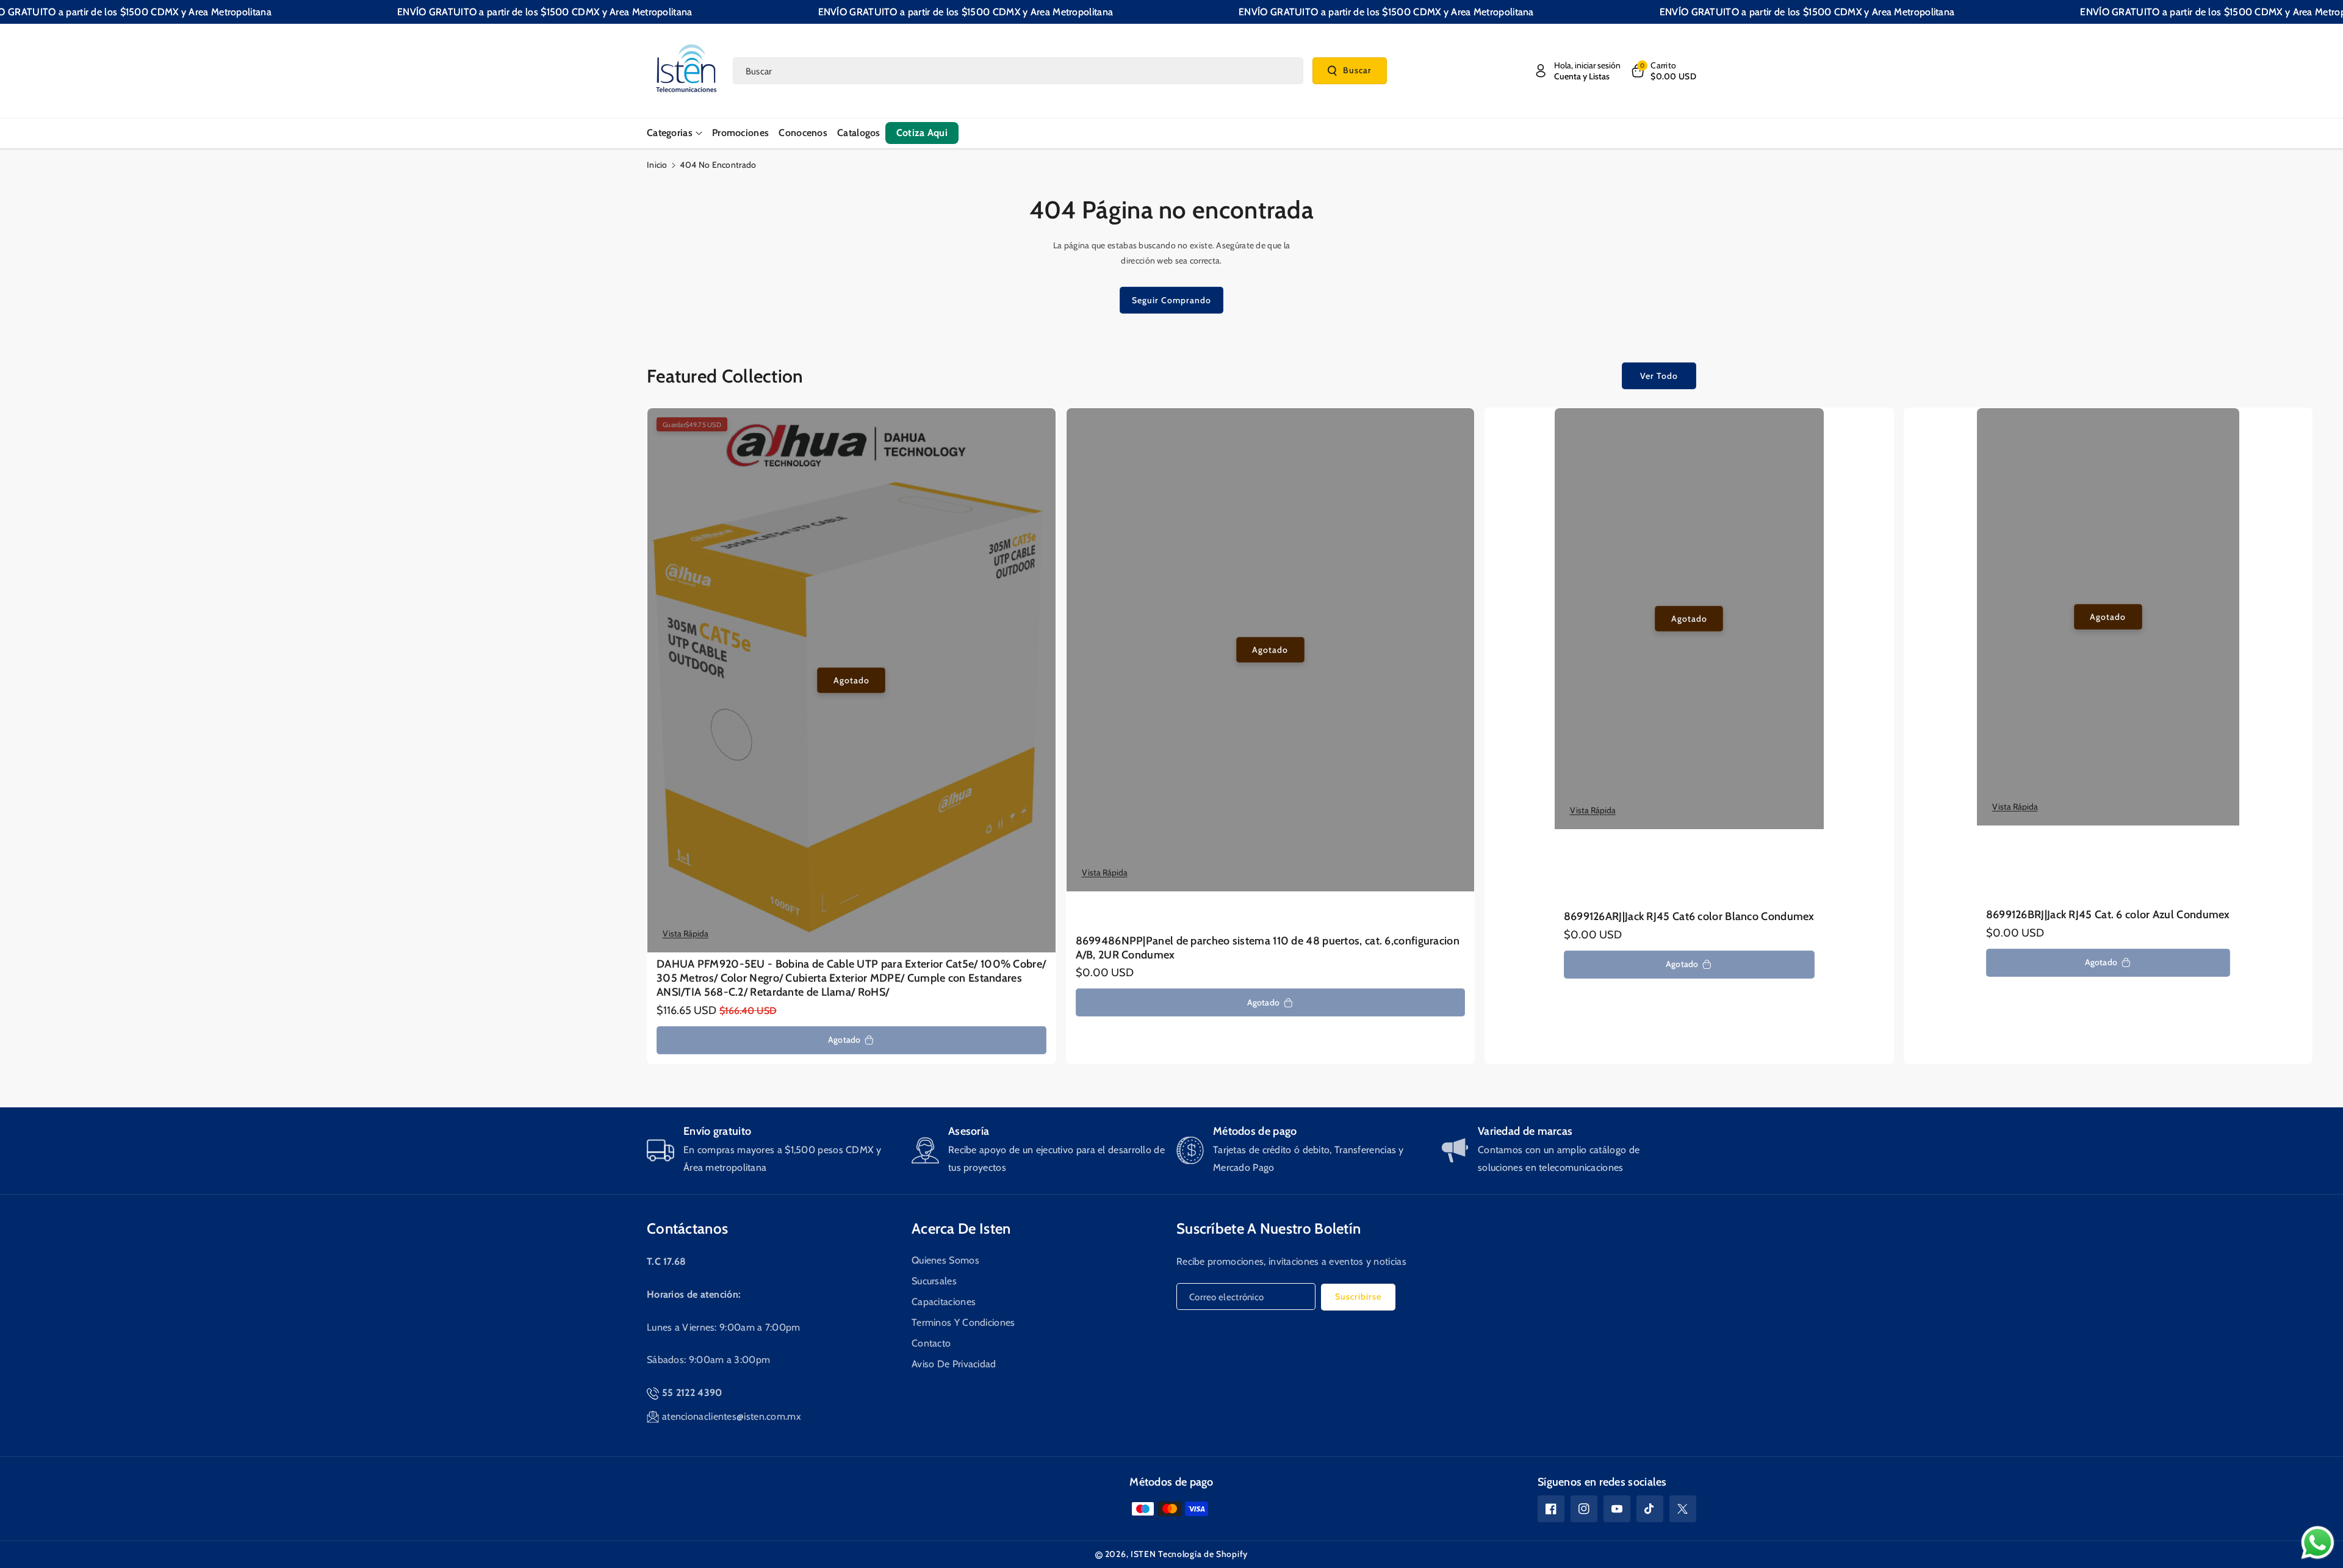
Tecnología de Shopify (1203, 1554)
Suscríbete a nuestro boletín (1269, 1228)
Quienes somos (945, 1260)
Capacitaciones (944, 1302)
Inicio (657, 165)
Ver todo (1659, 376)
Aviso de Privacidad (954, 1364)
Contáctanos (687, 1228)
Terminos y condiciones (963, 1322)
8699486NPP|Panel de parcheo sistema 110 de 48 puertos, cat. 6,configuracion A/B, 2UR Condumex (1268, 948)
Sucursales (934, 1281)
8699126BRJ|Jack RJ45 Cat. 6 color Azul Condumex (2108, 915)
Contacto (931, 1343)
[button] (1663, 71)
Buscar (1357, 70)
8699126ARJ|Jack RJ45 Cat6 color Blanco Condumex (1689, 916)
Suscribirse (1358, 1296)
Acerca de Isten (961, 1228)
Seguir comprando (1171, 300)
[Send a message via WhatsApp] (2318, 1543)
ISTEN (1143, 1554)
